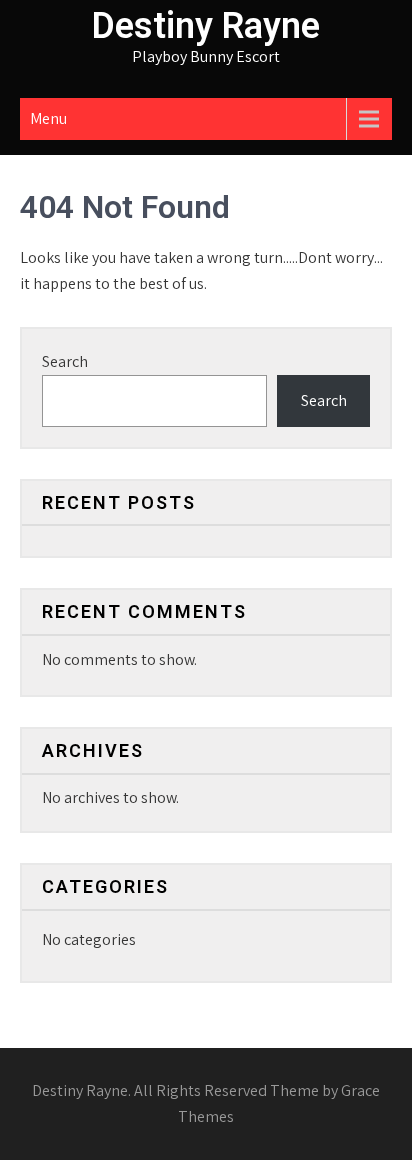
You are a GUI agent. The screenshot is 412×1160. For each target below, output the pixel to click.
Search (65, 361)
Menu (48, 118)
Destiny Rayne (206, 26)
